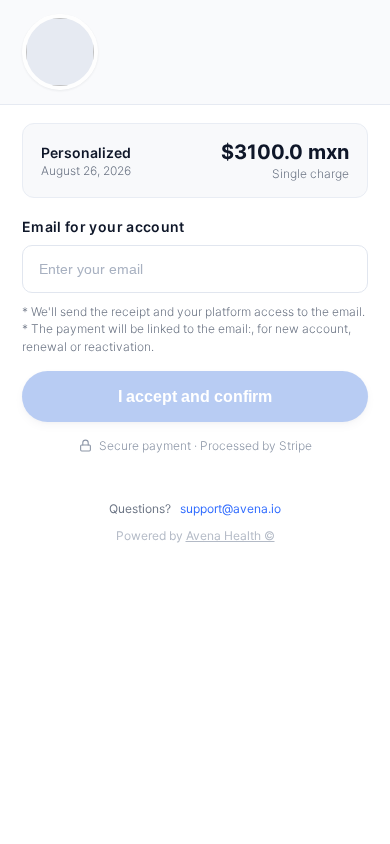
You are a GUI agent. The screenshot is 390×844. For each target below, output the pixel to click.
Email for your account (103, 226)
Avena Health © (230, 535)
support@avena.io (230, 508)
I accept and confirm (195, 396)
